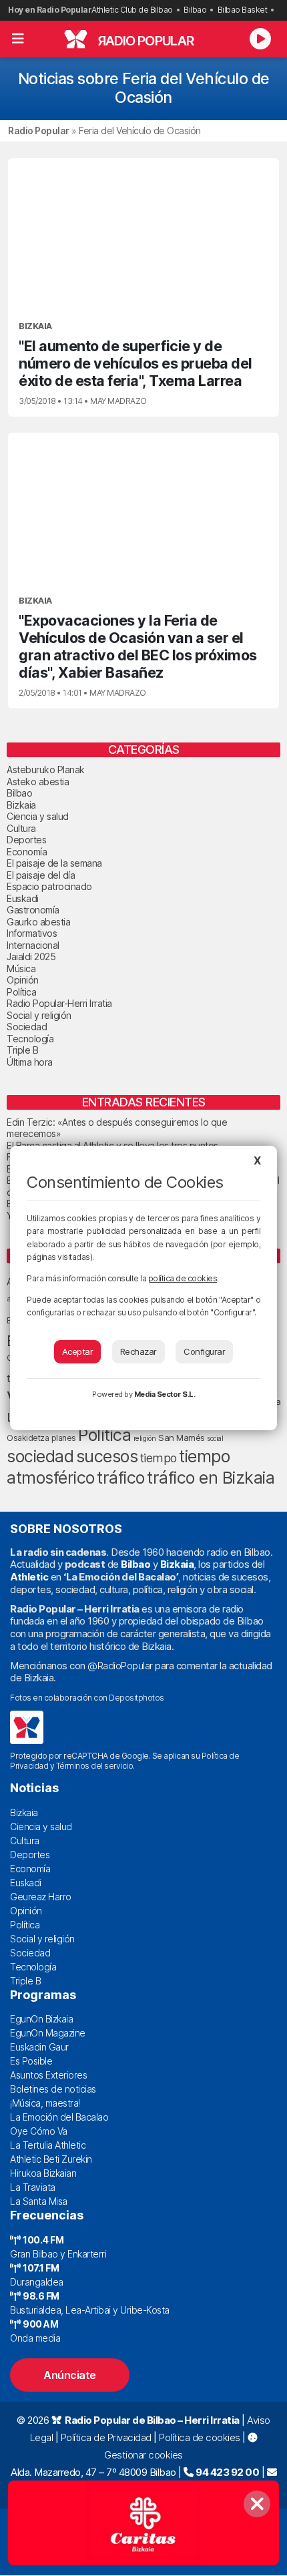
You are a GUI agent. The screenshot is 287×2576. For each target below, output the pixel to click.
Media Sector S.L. (165, 1394)
